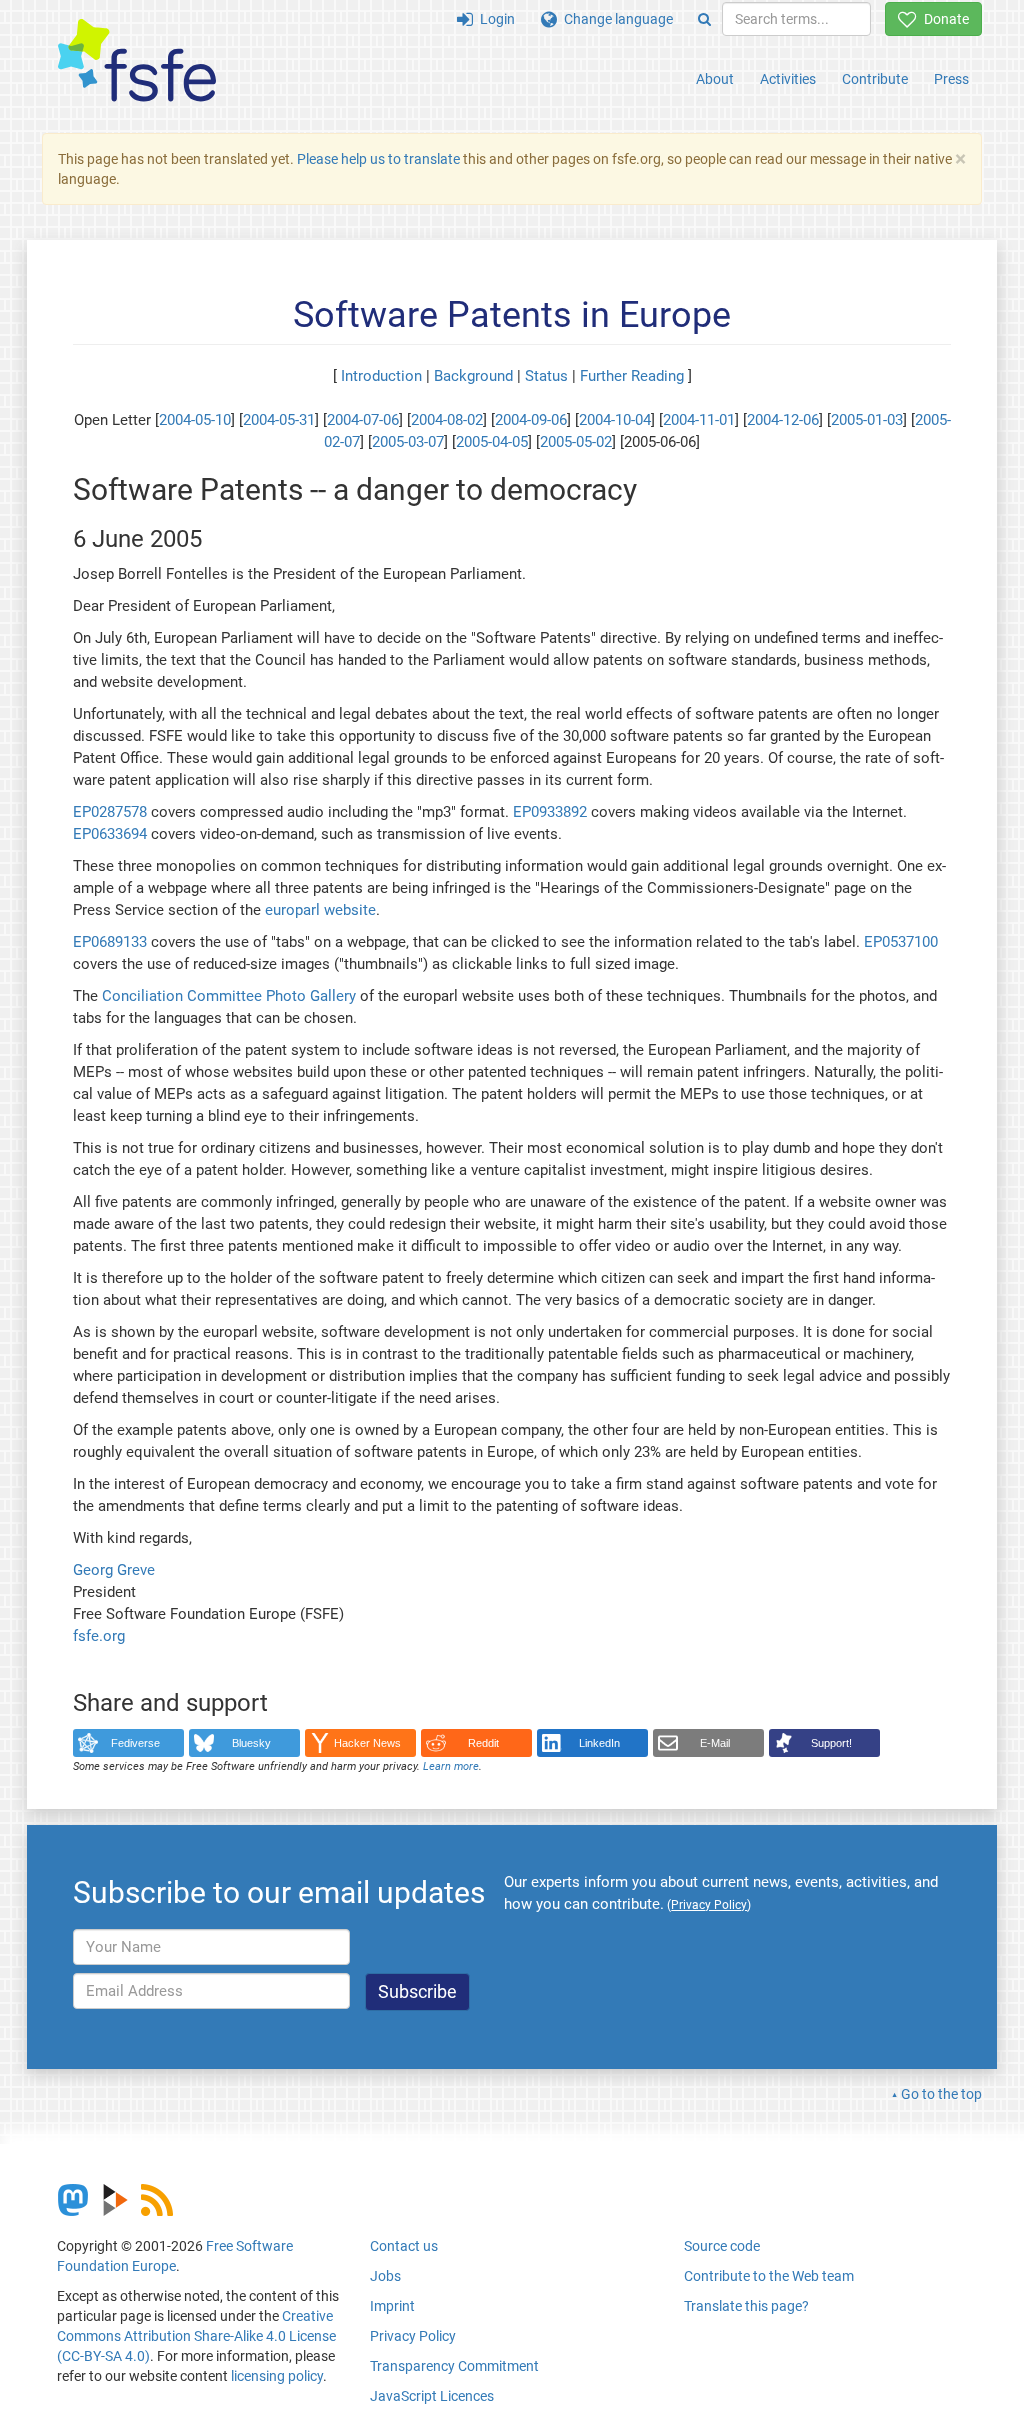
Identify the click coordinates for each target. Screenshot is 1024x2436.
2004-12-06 (783, 420)
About (715, 79)
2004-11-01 (699, 420)
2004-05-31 (279, 420)
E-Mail (715, 1743)
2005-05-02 (576, 442)
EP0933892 (550, 812)
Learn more (451, 1766)
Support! (831, 1743)
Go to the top (941, 2094)
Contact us (404, 2246)
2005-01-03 (867, 420)
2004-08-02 (447, 420)
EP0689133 (110, 942)
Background (473, 376)
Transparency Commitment (454, 2366)
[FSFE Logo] (137, 61)
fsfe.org (99, 1636)
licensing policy (277, 2376)
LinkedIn (599, 1743)
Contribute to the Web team (769, 2276)
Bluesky (251, 1743)
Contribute (875, 79)
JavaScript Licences (432, 2396)
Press (951, 79)
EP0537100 (901, 942)
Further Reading (632, 376)
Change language (615, 19)
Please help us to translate (378, 159)
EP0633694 (110, 834)
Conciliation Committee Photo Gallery (229, 996)
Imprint (392, 2306)
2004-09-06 (531, 420)
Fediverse (135, 1743)
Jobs (385, 2276)
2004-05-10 (195, 420)
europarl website (320, 910)
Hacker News (367, 1743)
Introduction (381, 376)
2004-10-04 (615, 420)
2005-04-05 (492, 442)
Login (494, 19)
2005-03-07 (408, 442)
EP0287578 (110, 812)
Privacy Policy (413, 2336)
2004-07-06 (363, 420)
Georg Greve (114, 1570)
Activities (788, 79)
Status (546, 376)
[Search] (704, 19)
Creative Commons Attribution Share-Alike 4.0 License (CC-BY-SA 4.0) (196, 2336)
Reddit (483, 1743)
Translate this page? (746, 2306)
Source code (722, 2246)
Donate (943, 19)
